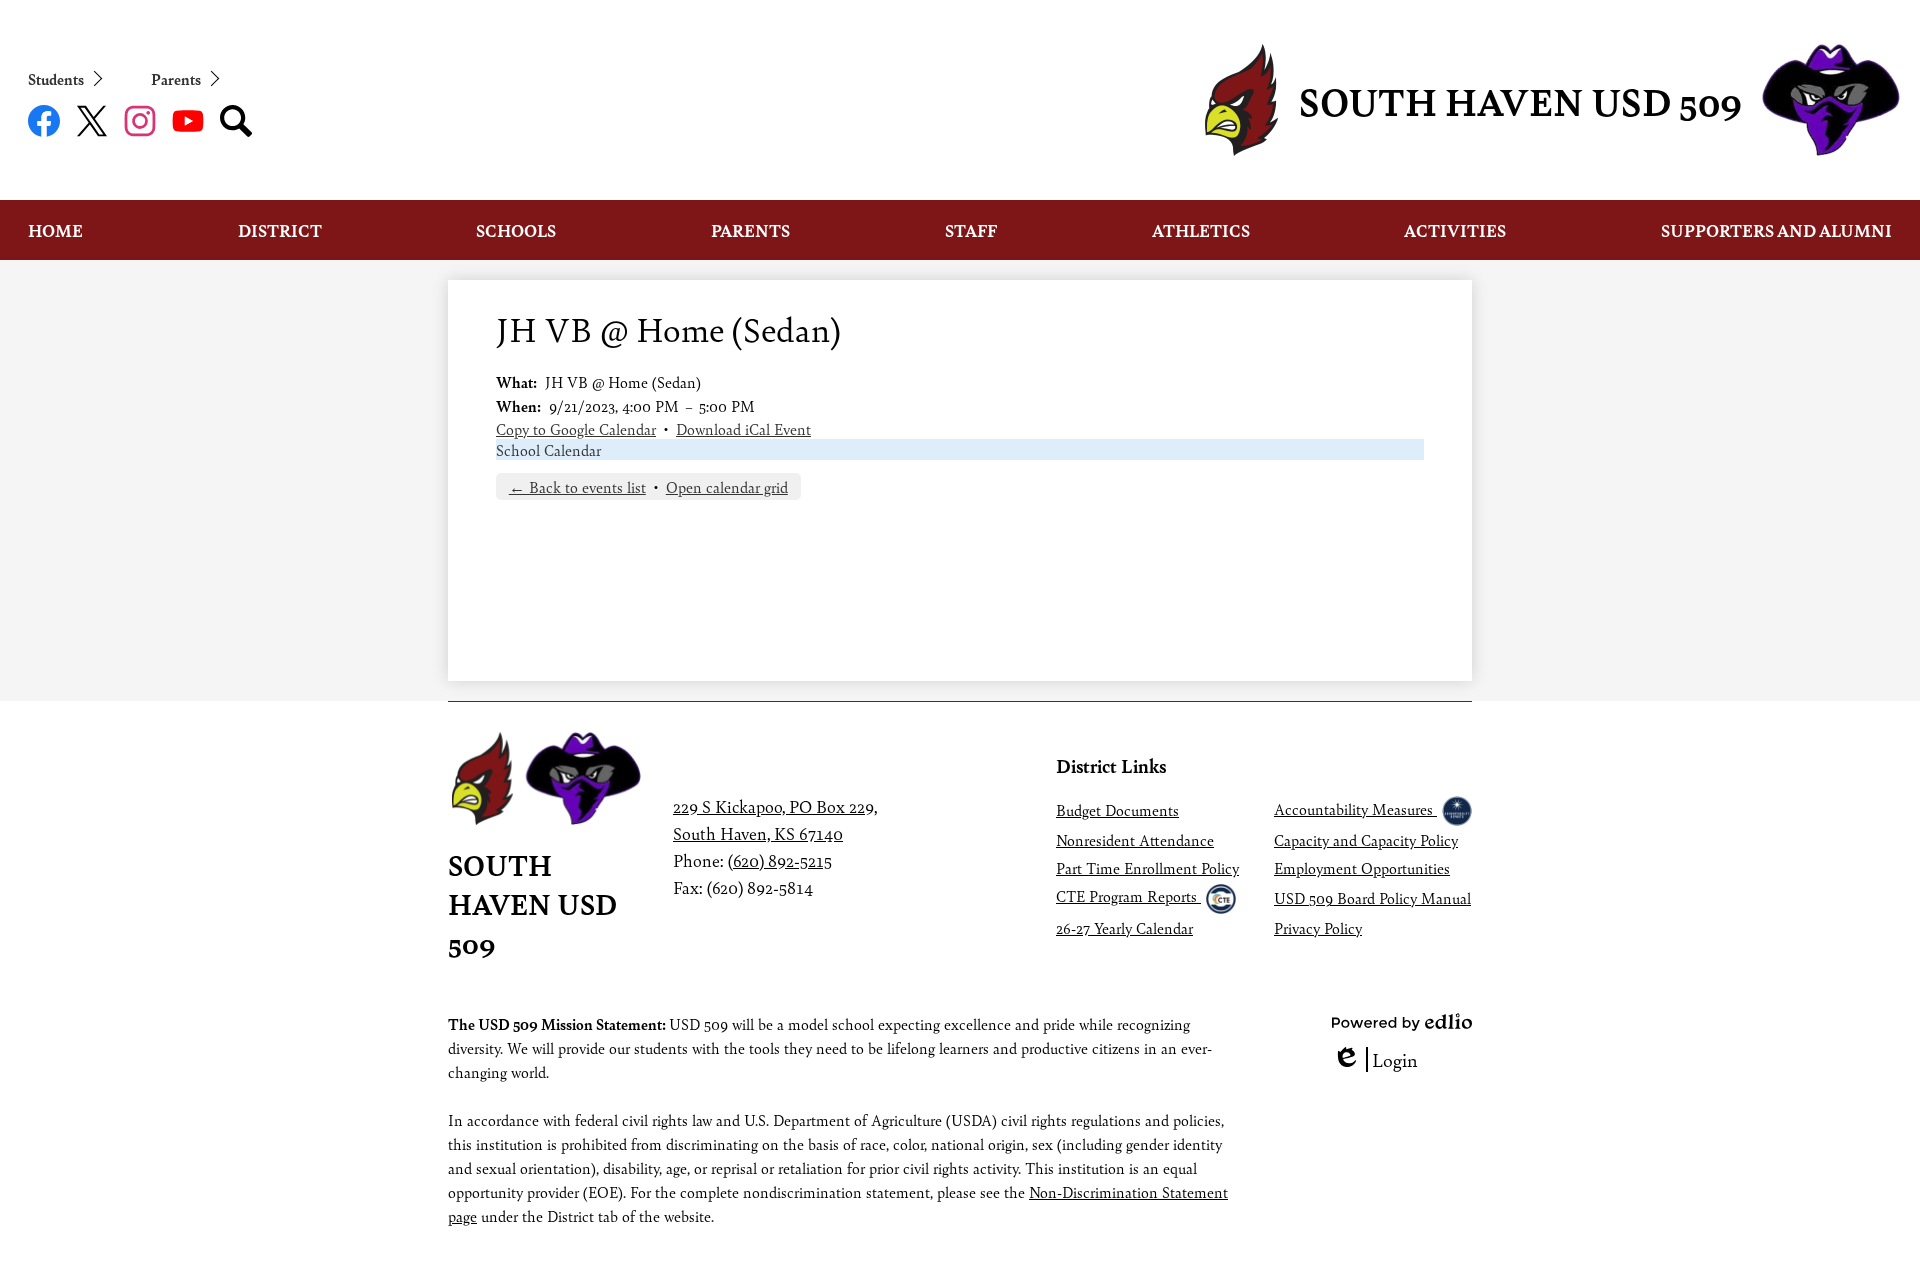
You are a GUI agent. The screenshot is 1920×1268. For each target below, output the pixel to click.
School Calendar (548, 449)
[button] (55, 230)
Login (1375, 1059)
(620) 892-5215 (780, 860)
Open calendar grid (727, 486)
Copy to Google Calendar (576, 428)
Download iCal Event (743, 428)
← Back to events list (577, 486)
